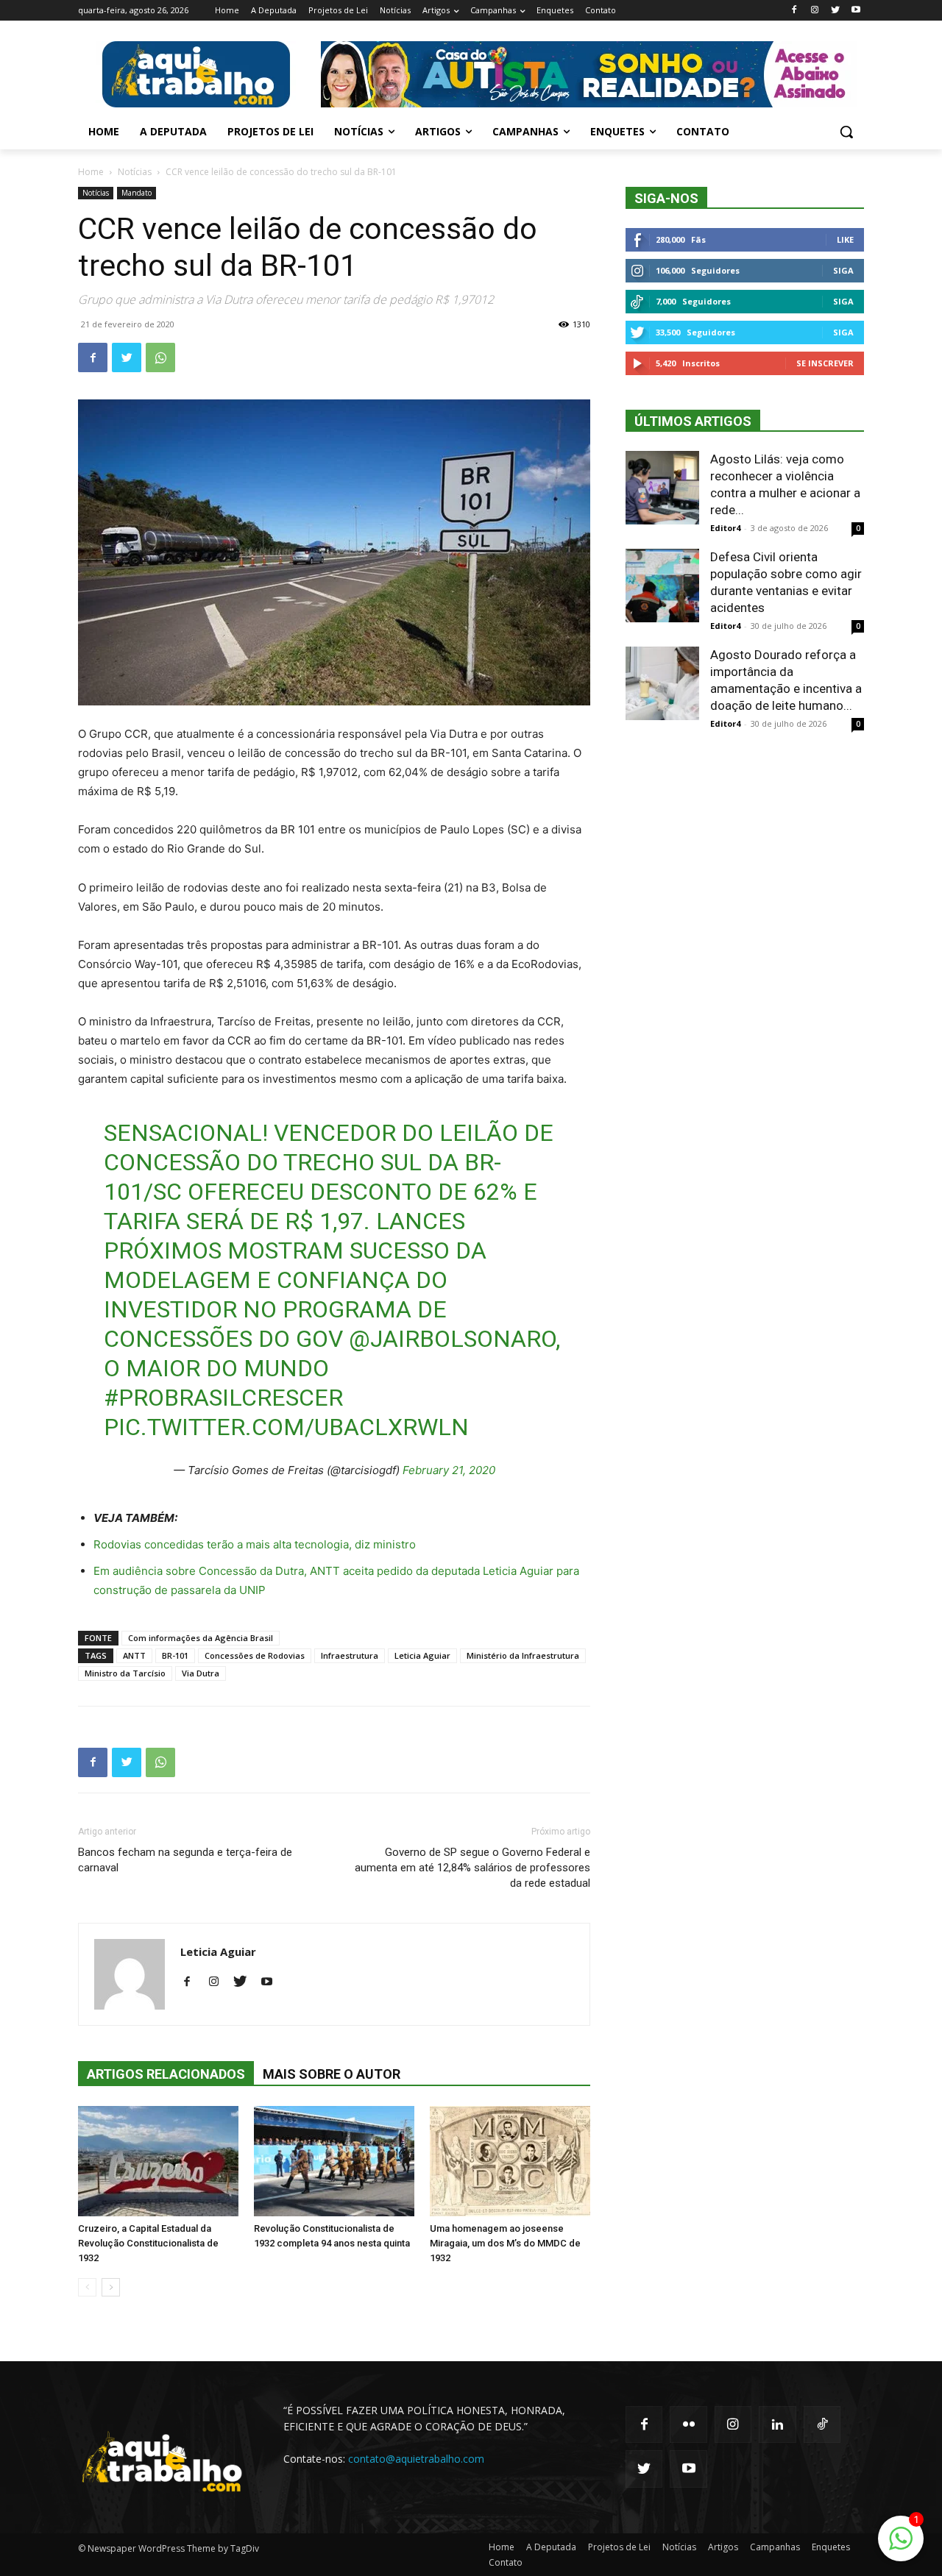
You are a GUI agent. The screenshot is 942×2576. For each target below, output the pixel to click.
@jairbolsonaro (452, 1339)
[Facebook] (794, 11)
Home (91, 172)
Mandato (137, 193)
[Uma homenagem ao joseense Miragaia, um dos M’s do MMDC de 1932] (510, 2161)
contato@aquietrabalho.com (416, 2459)
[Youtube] (856, 11)
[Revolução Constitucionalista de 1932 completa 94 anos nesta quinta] (334, 2161)
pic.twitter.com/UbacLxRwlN (286, 1427)
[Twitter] (835, 11)
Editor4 (725, 528)
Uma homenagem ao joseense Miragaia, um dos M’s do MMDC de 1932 (505, 2243)
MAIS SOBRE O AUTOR (332, 2074)
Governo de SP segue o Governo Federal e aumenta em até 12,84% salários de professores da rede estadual (472, 1868)
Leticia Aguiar (422, 1655)
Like (845, 239)
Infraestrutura (350, 1655)
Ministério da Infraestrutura (523, 1655)
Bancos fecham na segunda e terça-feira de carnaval (185, 1860)
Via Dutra (201, 1673)
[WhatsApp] (160, 357)
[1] (901, 2546)
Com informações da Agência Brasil (201, 1638)
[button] (846, 132)
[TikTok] (822, 2424)
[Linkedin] (777, 2424)
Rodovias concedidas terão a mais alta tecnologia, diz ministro (255, 1544)
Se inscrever (825, 363)
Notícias (135, 172)
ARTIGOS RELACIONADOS (166, 2074)
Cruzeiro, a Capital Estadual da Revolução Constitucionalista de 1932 (148, 2243)
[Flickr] (688, 2424)
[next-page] (111, 2287)
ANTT (134, 1655)
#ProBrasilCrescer (223, 1398)
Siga (843, 270)
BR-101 (175, 1655)
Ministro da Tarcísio (125, 1673)
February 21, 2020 (449, 1470)
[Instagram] (815, 11)
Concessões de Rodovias (255, 1655)
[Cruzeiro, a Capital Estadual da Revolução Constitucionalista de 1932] (158, 2161)
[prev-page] (87, 2287)
